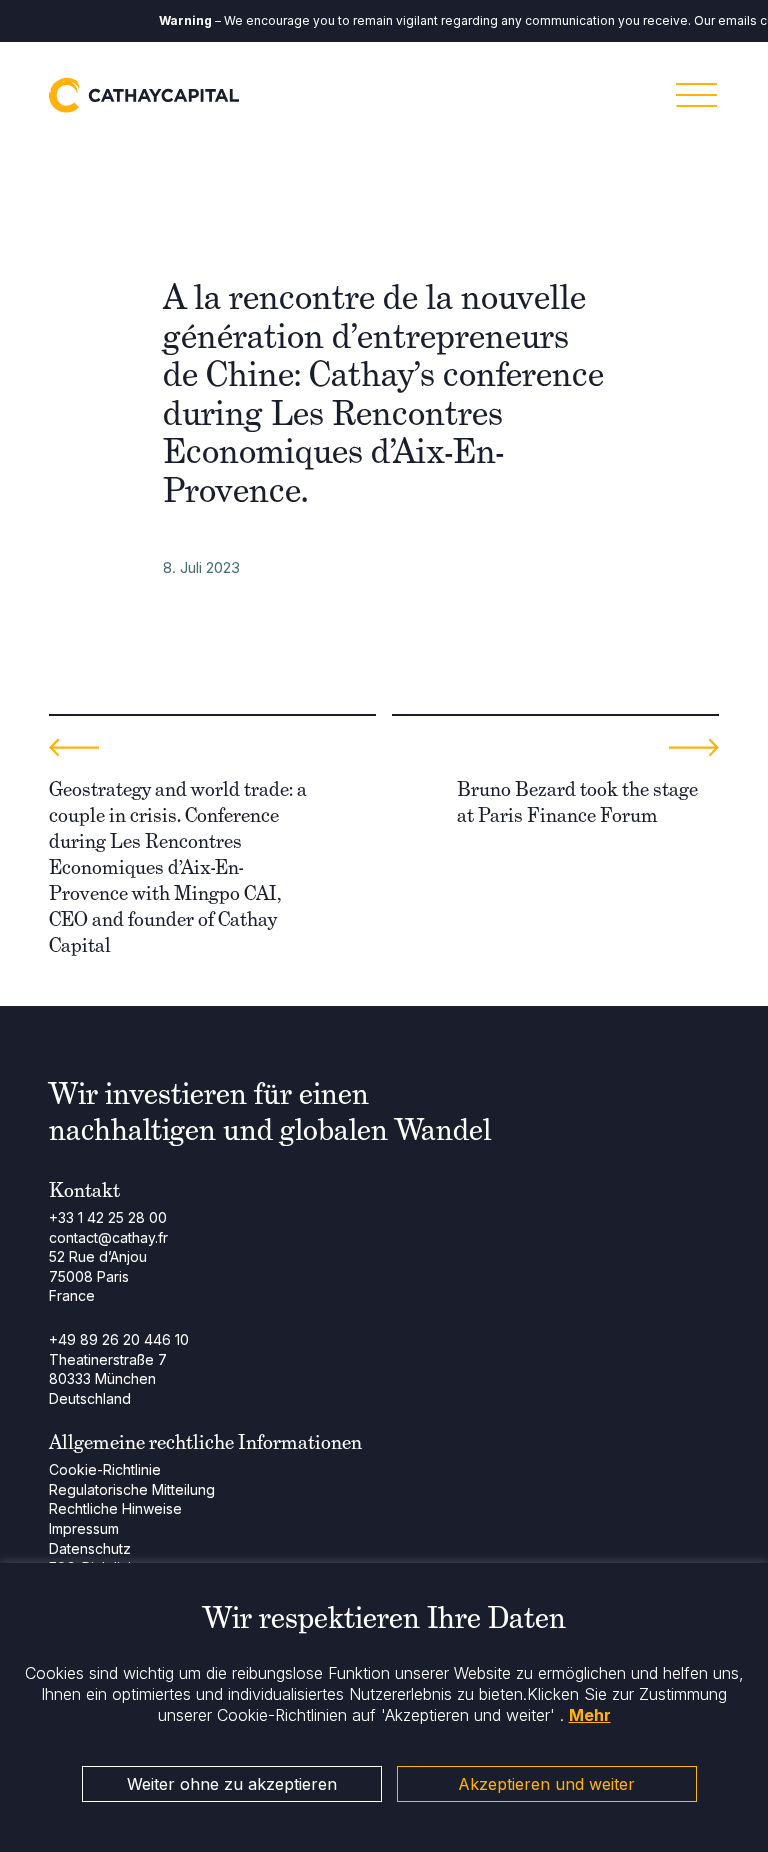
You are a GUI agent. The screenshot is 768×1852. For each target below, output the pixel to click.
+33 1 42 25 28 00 (108, 1217)
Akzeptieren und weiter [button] (546, 1784)
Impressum (84, 1528)
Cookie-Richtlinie (105, 1469)
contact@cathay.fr (108, 1237)
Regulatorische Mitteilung (132, 1489)
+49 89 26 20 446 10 (119, 1339)
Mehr (590, 1715)
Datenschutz (90, 1548)
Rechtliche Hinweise (115, 1508)
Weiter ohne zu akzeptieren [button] (232, 1784)
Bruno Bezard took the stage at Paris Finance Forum (577, 802)
